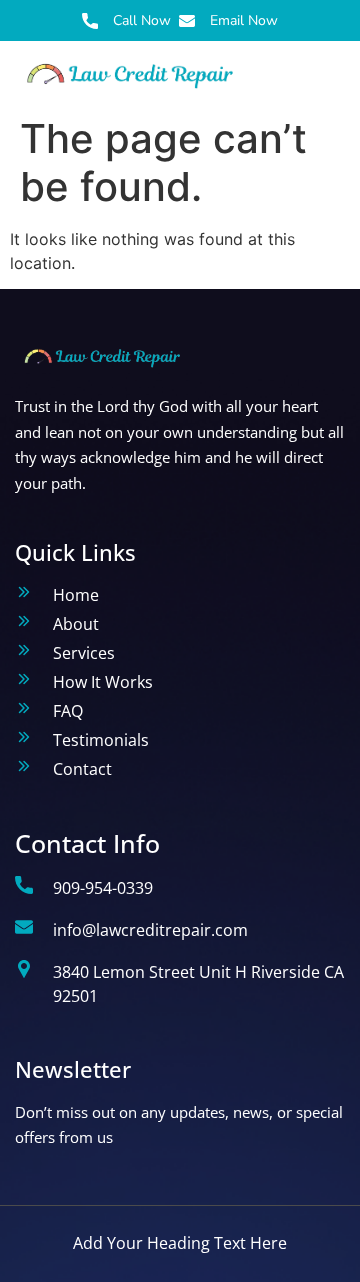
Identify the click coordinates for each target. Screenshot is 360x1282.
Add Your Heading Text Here (180, 1243)
